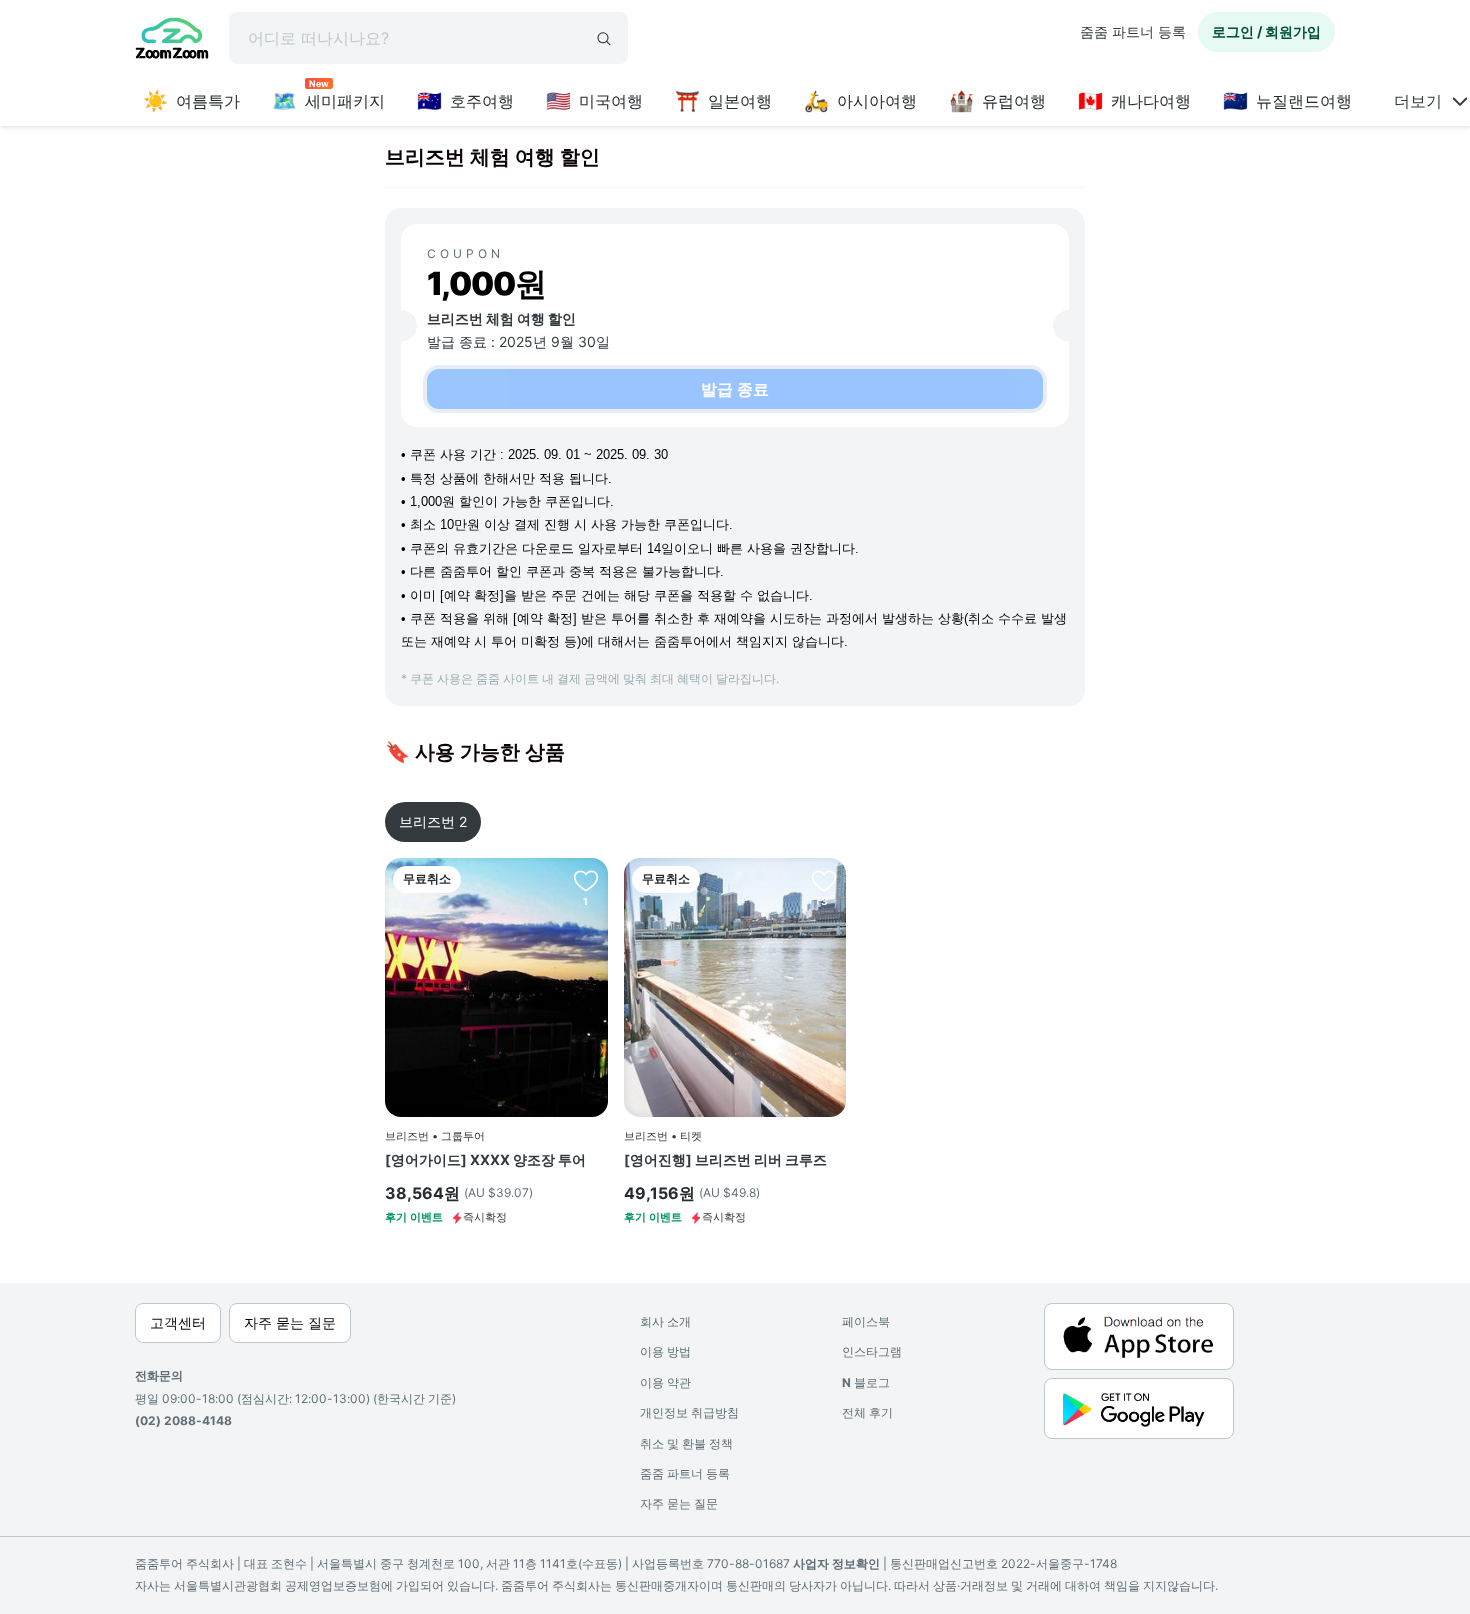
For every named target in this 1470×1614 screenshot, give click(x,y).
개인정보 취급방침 (689, 1412)
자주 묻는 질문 (679, 1503)
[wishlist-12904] (824, 880)
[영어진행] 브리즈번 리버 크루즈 (725, 1159)
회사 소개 (665, 1321)
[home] (172, 41)
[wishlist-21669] (586, 880)
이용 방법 (665, 1351)
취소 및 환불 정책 (686, 1443)
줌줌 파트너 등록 (1133, 31)
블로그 (866, 1382)
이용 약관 (665, 1382)
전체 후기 (867, 1412)
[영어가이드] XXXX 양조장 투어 (485, 1159)
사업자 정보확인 (836, 1563)
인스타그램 (872, 1351)
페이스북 (866, 1321)
